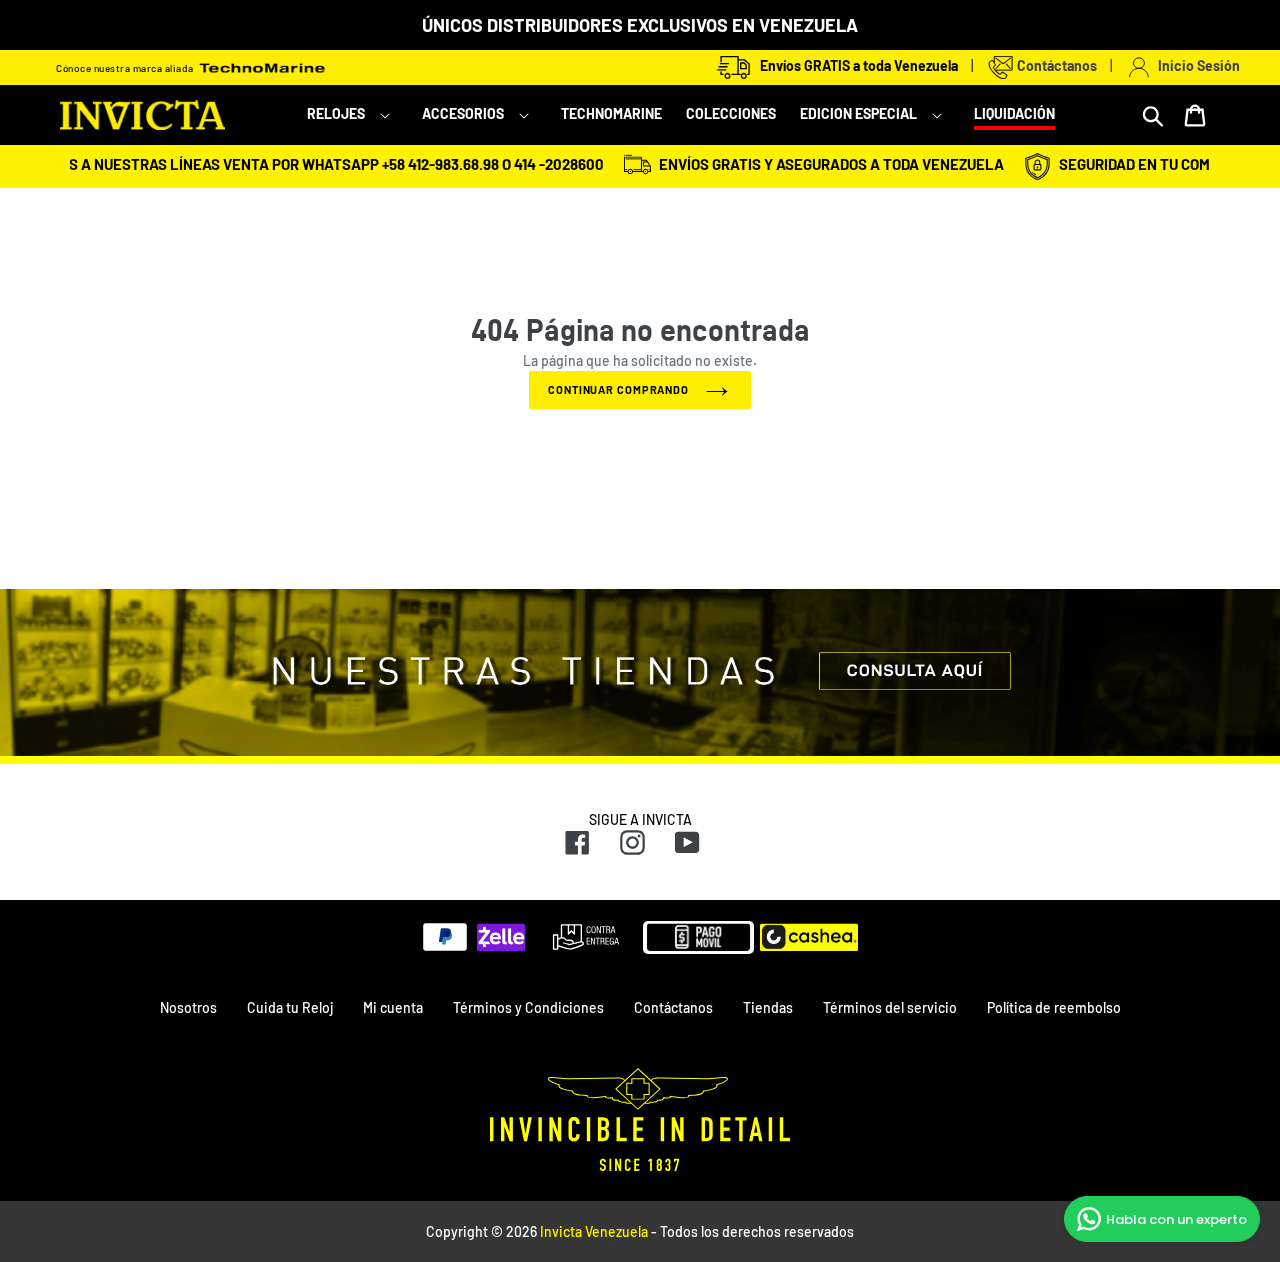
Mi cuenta (393, 1007)
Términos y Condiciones (528, 1007)
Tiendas (768, 1007)
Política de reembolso (1054, 1007)
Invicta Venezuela (594, 1231)
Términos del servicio (890, 1007)
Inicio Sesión (1196, 65)
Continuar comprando (618, 389)
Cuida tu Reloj (290, 1007)
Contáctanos (1055, 65)
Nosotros (188, 1007)
